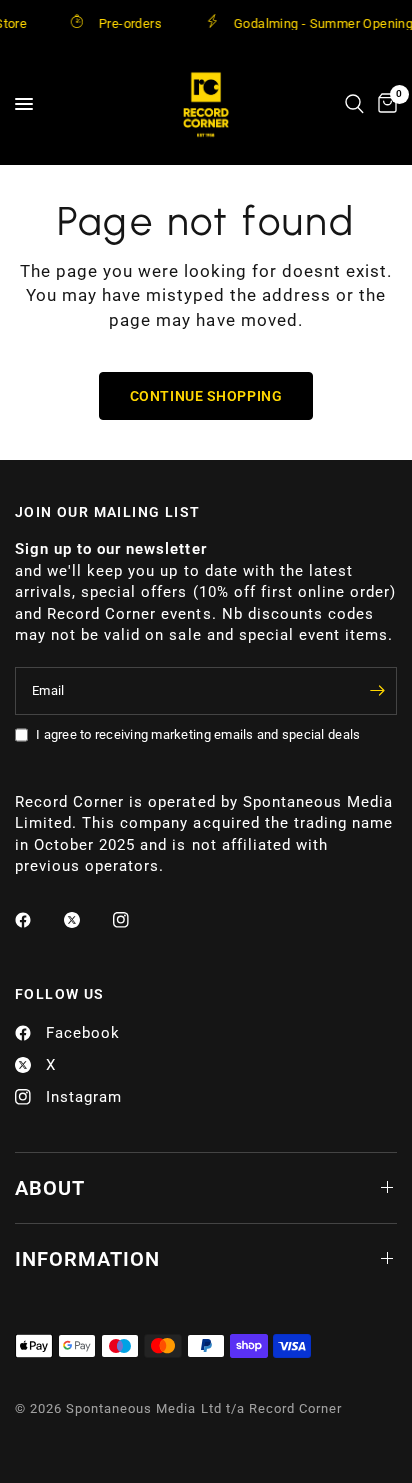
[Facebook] (37, 920)
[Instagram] (135, 920)
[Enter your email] (377, 691)
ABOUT (50, 1188)
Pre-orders (123, 23)
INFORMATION (87, 1259)
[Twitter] (86, 920)
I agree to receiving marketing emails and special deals (198, 734)
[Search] (354, 104)
